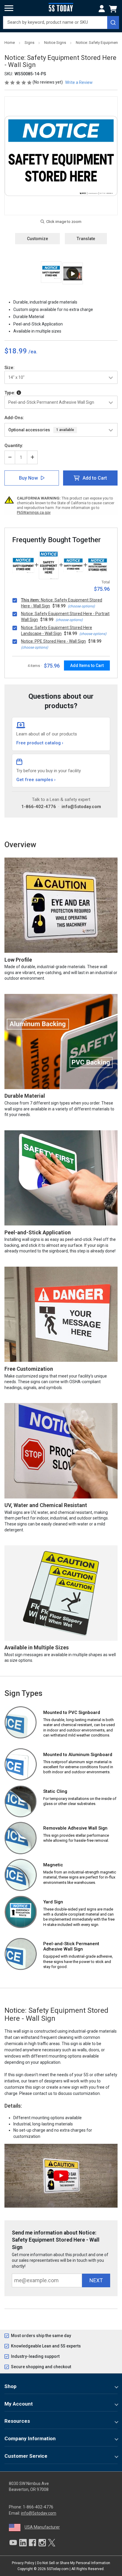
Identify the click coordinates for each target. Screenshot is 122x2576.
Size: (9, 368)
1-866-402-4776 (39, 807)
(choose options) (81, 606)
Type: (11, 393)
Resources (17, 2421)
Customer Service (26, 2456)
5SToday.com (58, 2569)
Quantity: (14, 446)
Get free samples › (36, 780)
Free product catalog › (40, 743)
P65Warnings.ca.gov (34, 513)
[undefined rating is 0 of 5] (19, 82)
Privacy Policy (23, 2563)
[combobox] (61, 23)
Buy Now (28, 478)
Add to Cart (95, 478)
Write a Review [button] (79, 82)
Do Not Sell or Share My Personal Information (74, 2563)
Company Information (30, 2438)
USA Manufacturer (42, 2527)
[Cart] (114, 9)
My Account (19, 2404)
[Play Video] (73, 273)
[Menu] (9, 8)
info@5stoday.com (81, 807)
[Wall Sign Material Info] (19, 393)
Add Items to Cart (87, 665)
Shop (11, 2386)
